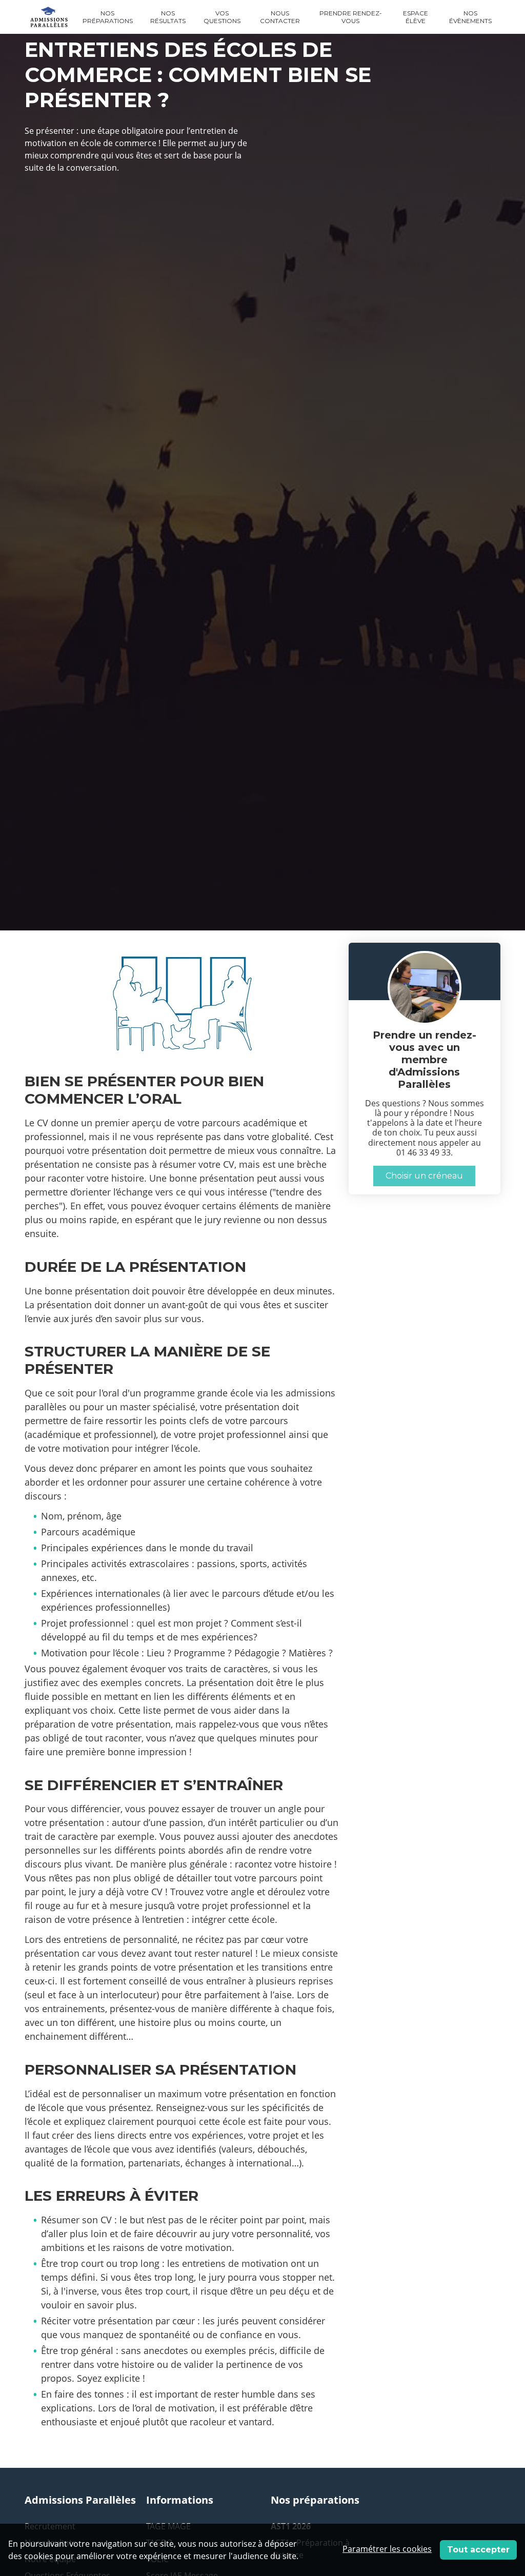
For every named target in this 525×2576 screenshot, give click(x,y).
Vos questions (222, 17)
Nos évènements (470, 17)
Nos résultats (168, 17)
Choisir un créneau (424, 1176)
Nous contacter (280, 17)
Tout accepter (478, 2550)
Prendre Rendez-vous (351, 17)
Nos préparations (108, 17)
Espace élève (416, 17)
